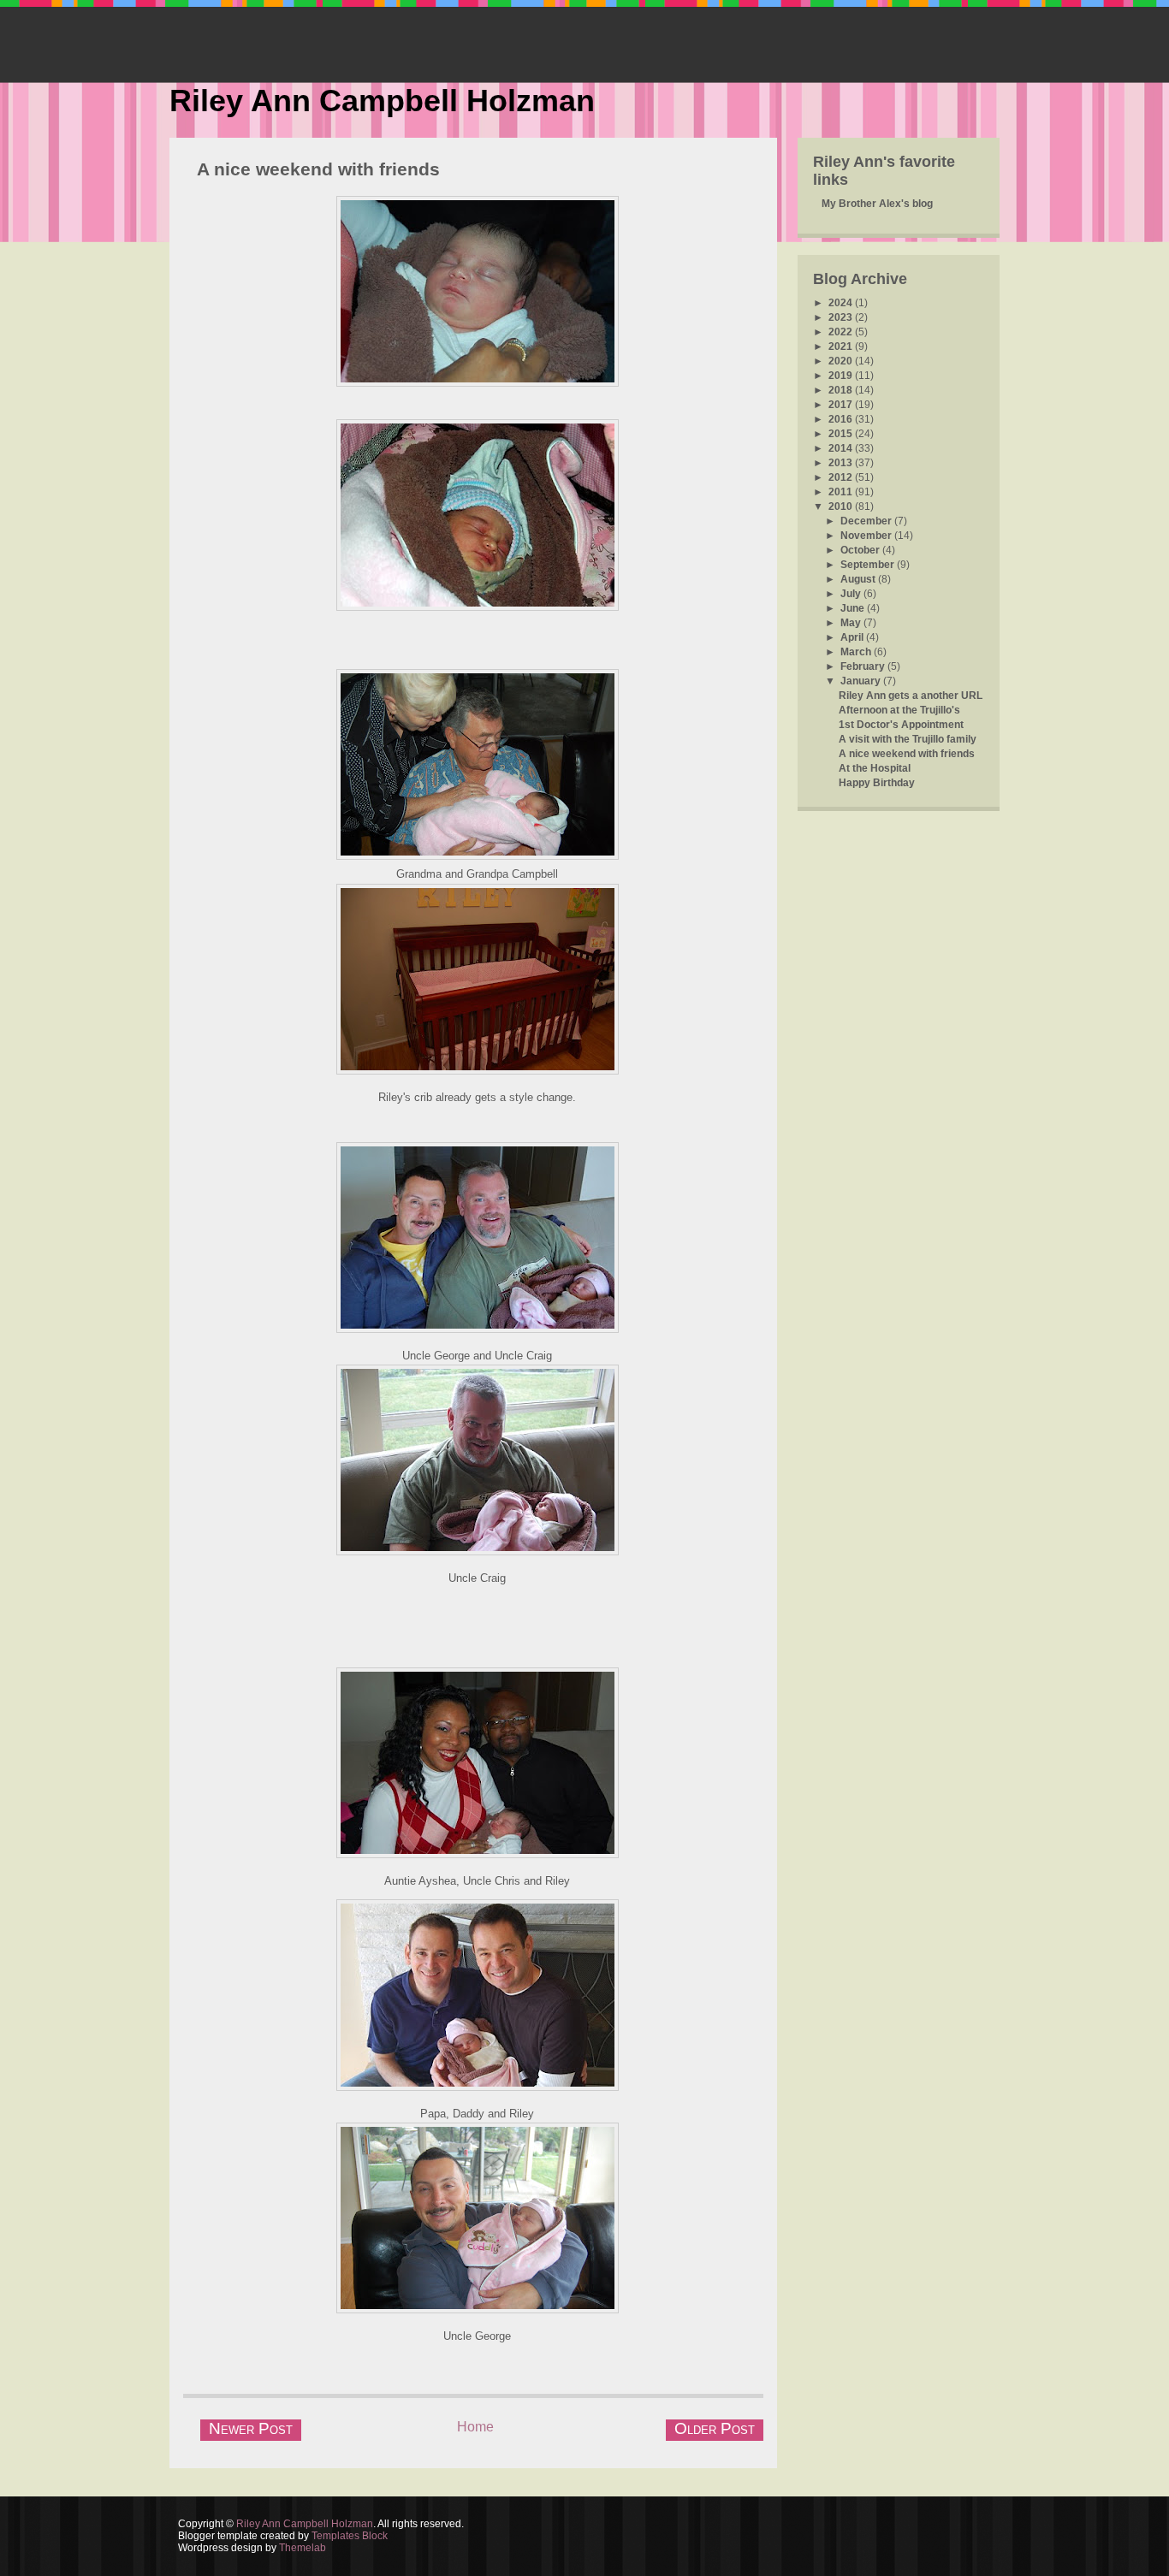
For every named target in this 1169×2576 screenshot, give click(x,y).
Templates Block (350, 2536)
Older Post (715, 2428)
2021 (842, 346)
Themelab (303, 2548)
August (859, 579)
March (857, 652)
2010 (842, 506)
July (852, 594)
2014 (842, 448)
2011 (842, 492)
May (852, 623)
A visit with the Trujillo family (908, 739)
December (867, 521)
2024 (842, 303)
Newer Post (251, 2428)
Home (475, 2427)
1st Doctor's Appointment (901, 725)
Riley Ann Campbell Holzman (382, 101)
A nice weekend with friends (318, 169)
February (864, 666)
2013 (842, 463)
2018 (842, 390)
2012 (842, 477)
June (854, 608)
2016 (842, 419)
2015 (842, 434)
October (861, 550)
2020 (842, 361)
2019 (842, 376)
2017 (842, 405)
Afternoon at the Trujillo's (899, 710)
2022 (842, 332)
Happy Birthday (877, 783)
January (862, 681)
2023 (842, 317)
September (869, 565)
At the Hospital (875, 768)
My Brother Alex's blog (877, 204)
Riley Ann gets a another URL (911, 696)
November (867, 536)
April (853, 637)
